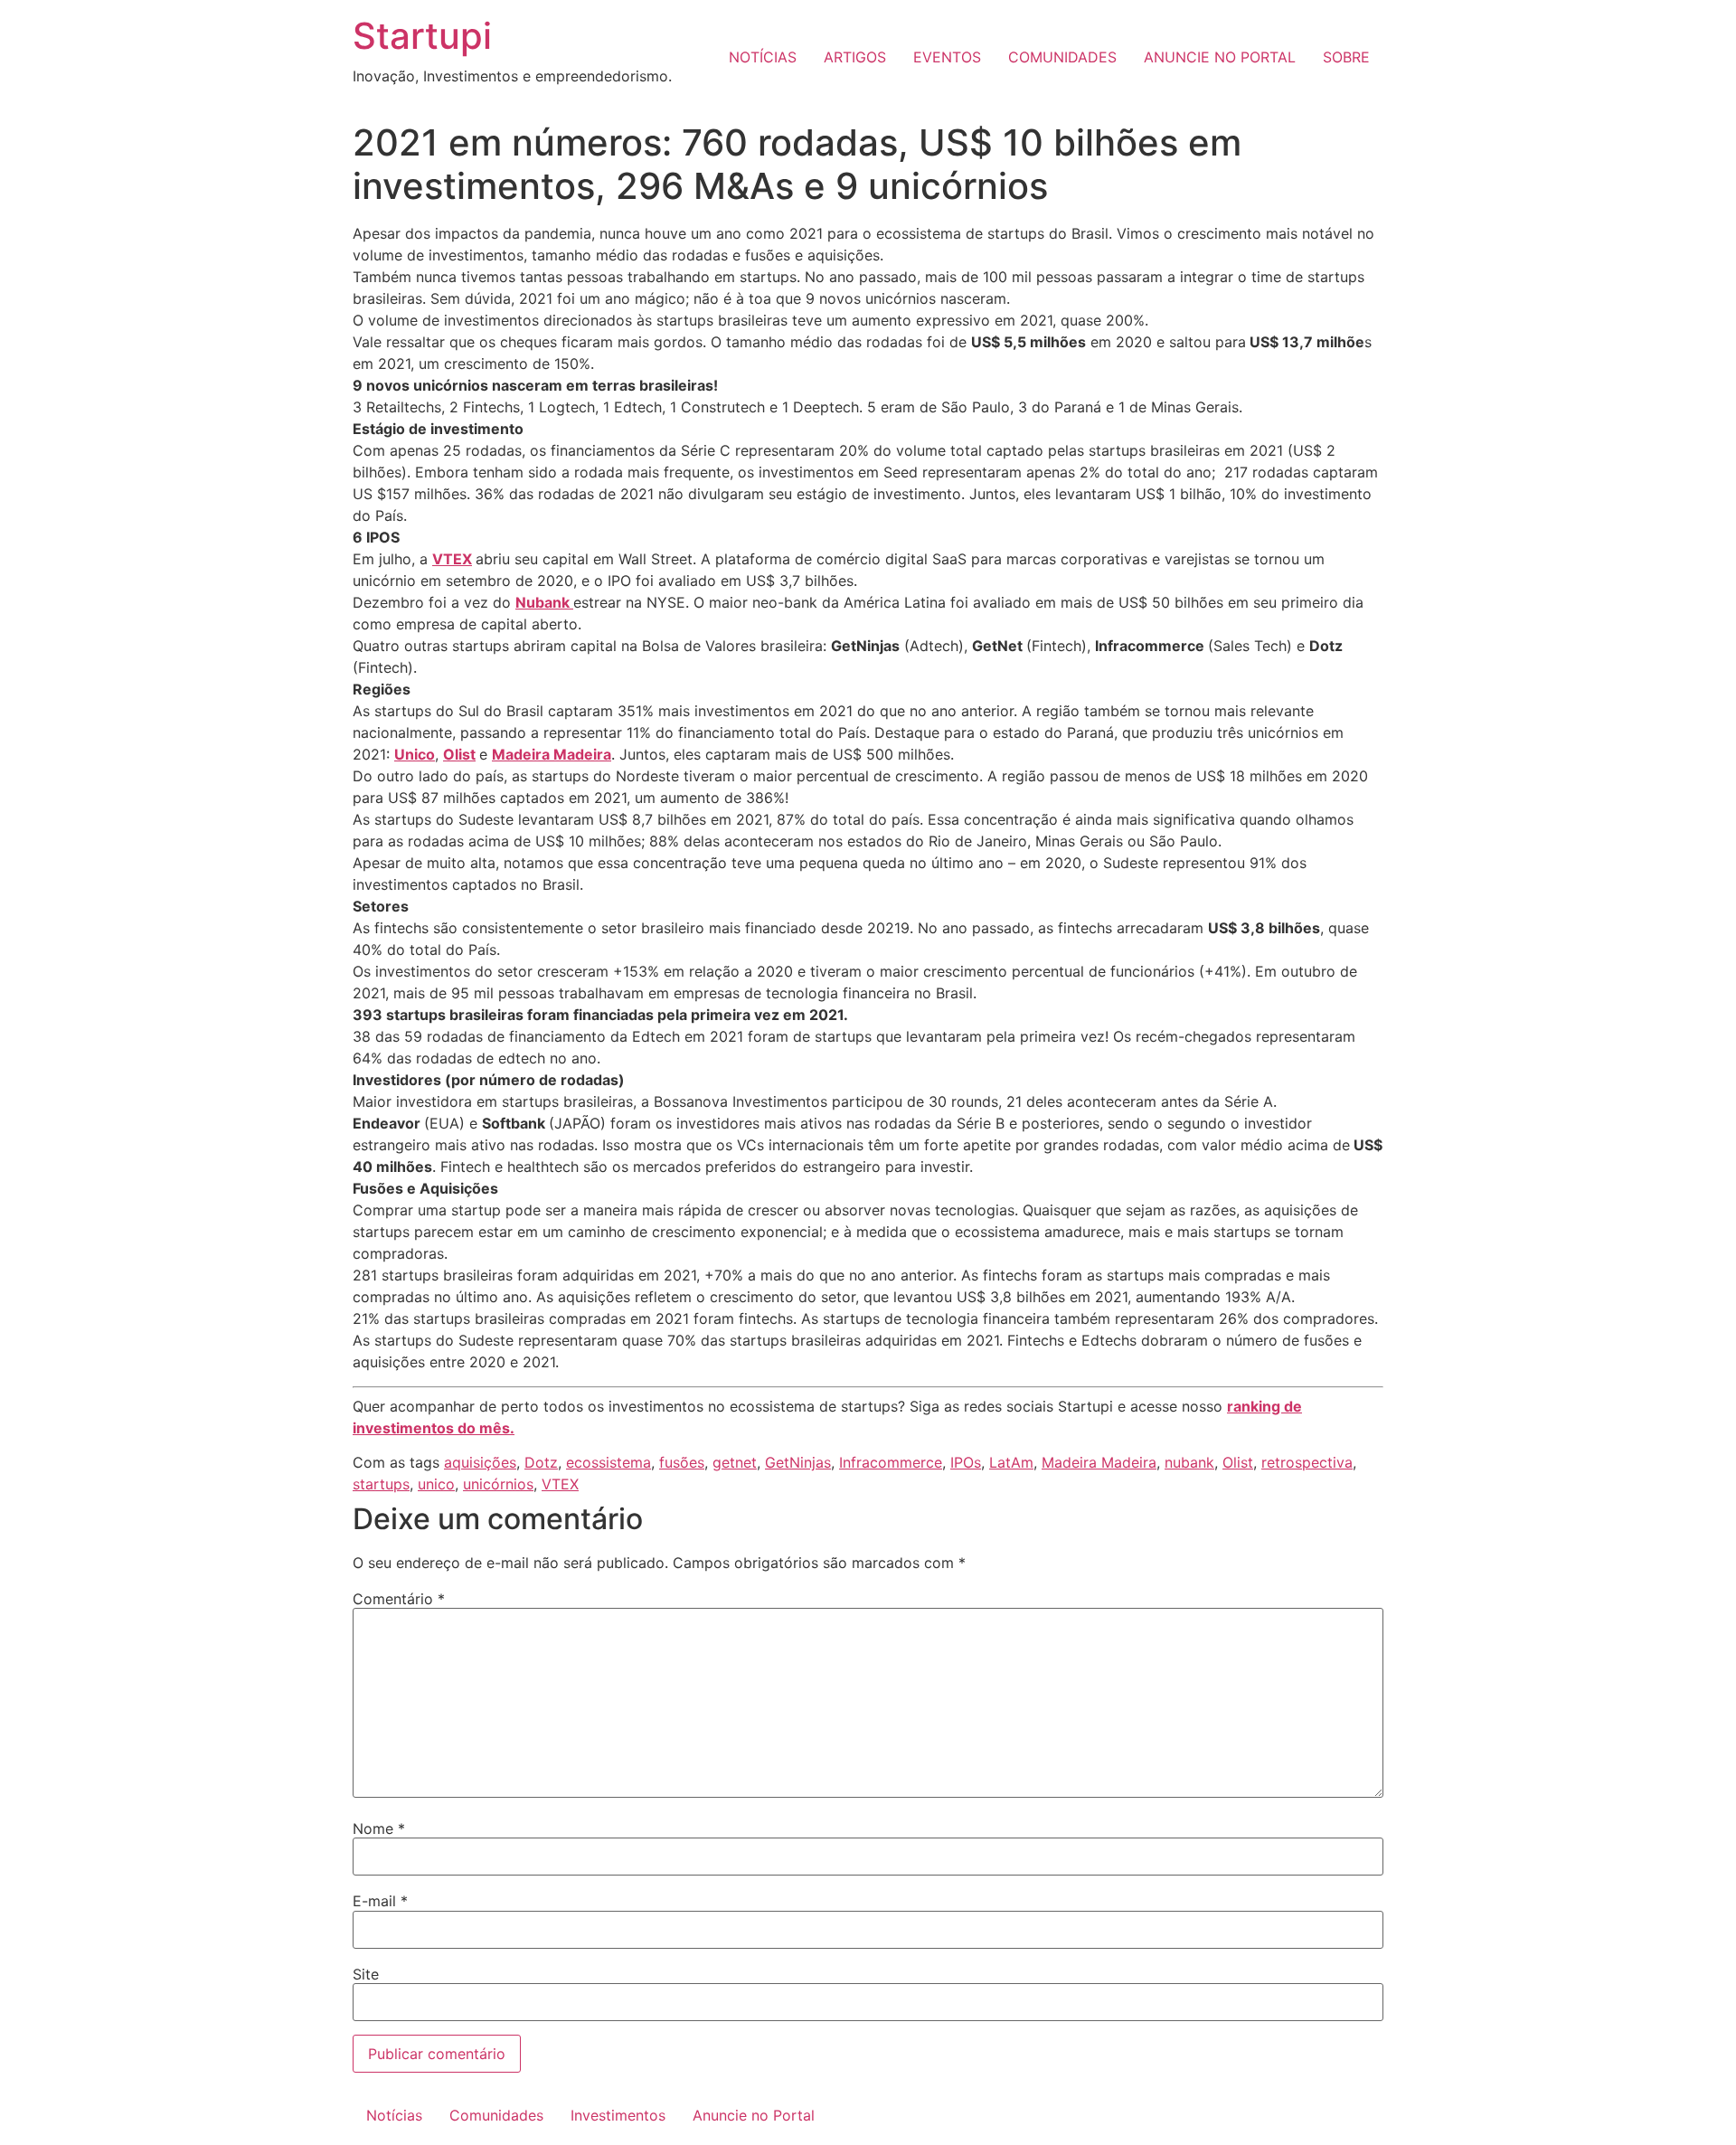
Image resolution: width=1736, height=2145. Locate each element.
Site (366, 1974)
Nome (379, 1828)
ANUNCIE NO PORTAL (1220, 57)
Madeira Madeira (1099, 1462)
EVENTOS (947, 57)
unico (436, 1484)
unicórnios (498, 1484)
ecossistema (609, 1462)
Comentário (399, 1599)
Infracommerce (891, 1462)
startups (381, 1484)
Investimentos (618, 2115)
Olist (459, 754)
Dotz (541, 1462)
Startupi (422, 36)
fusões (682, 1462)
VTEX (452, 559)
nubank (1189, 1462)
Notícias (394, 2115)
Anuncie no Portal (754, 2115)
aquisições (480, 1462)
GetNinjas (798, 1462)
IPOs (966, 1462)
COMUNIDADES (1062, 57)
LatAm (1011, 1462)
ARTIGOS (855, 57)
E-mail (380, 1901)
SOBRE (1346, 57)
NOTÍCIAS (763, 57)
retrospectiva (1307, 1462)
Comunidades (496, 2115)
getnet (735, 1462)
